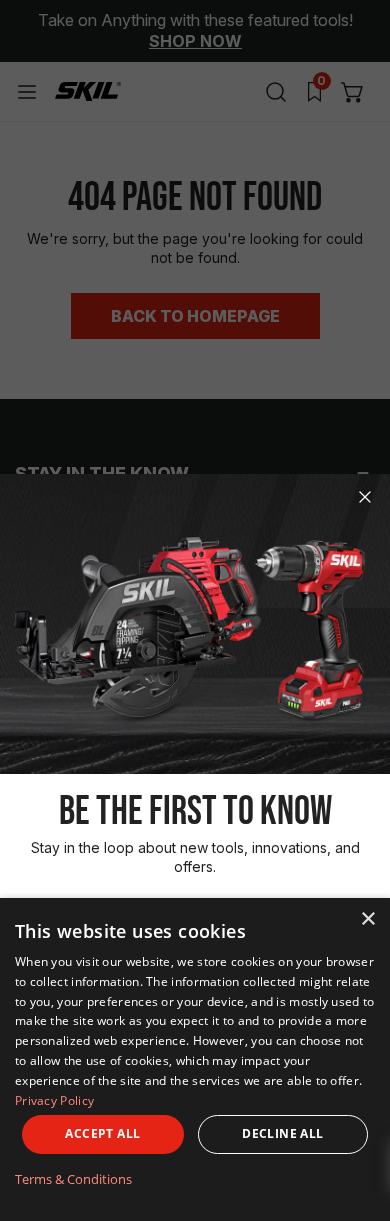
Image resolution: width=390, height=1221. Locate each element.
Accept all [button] (102, 1133)
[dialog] (195, 1059)
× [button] (367, 919)
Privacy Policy (54, 1100)
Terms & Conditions (73, 1179)
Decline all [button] (282, 1133)
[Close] (365, 497)
